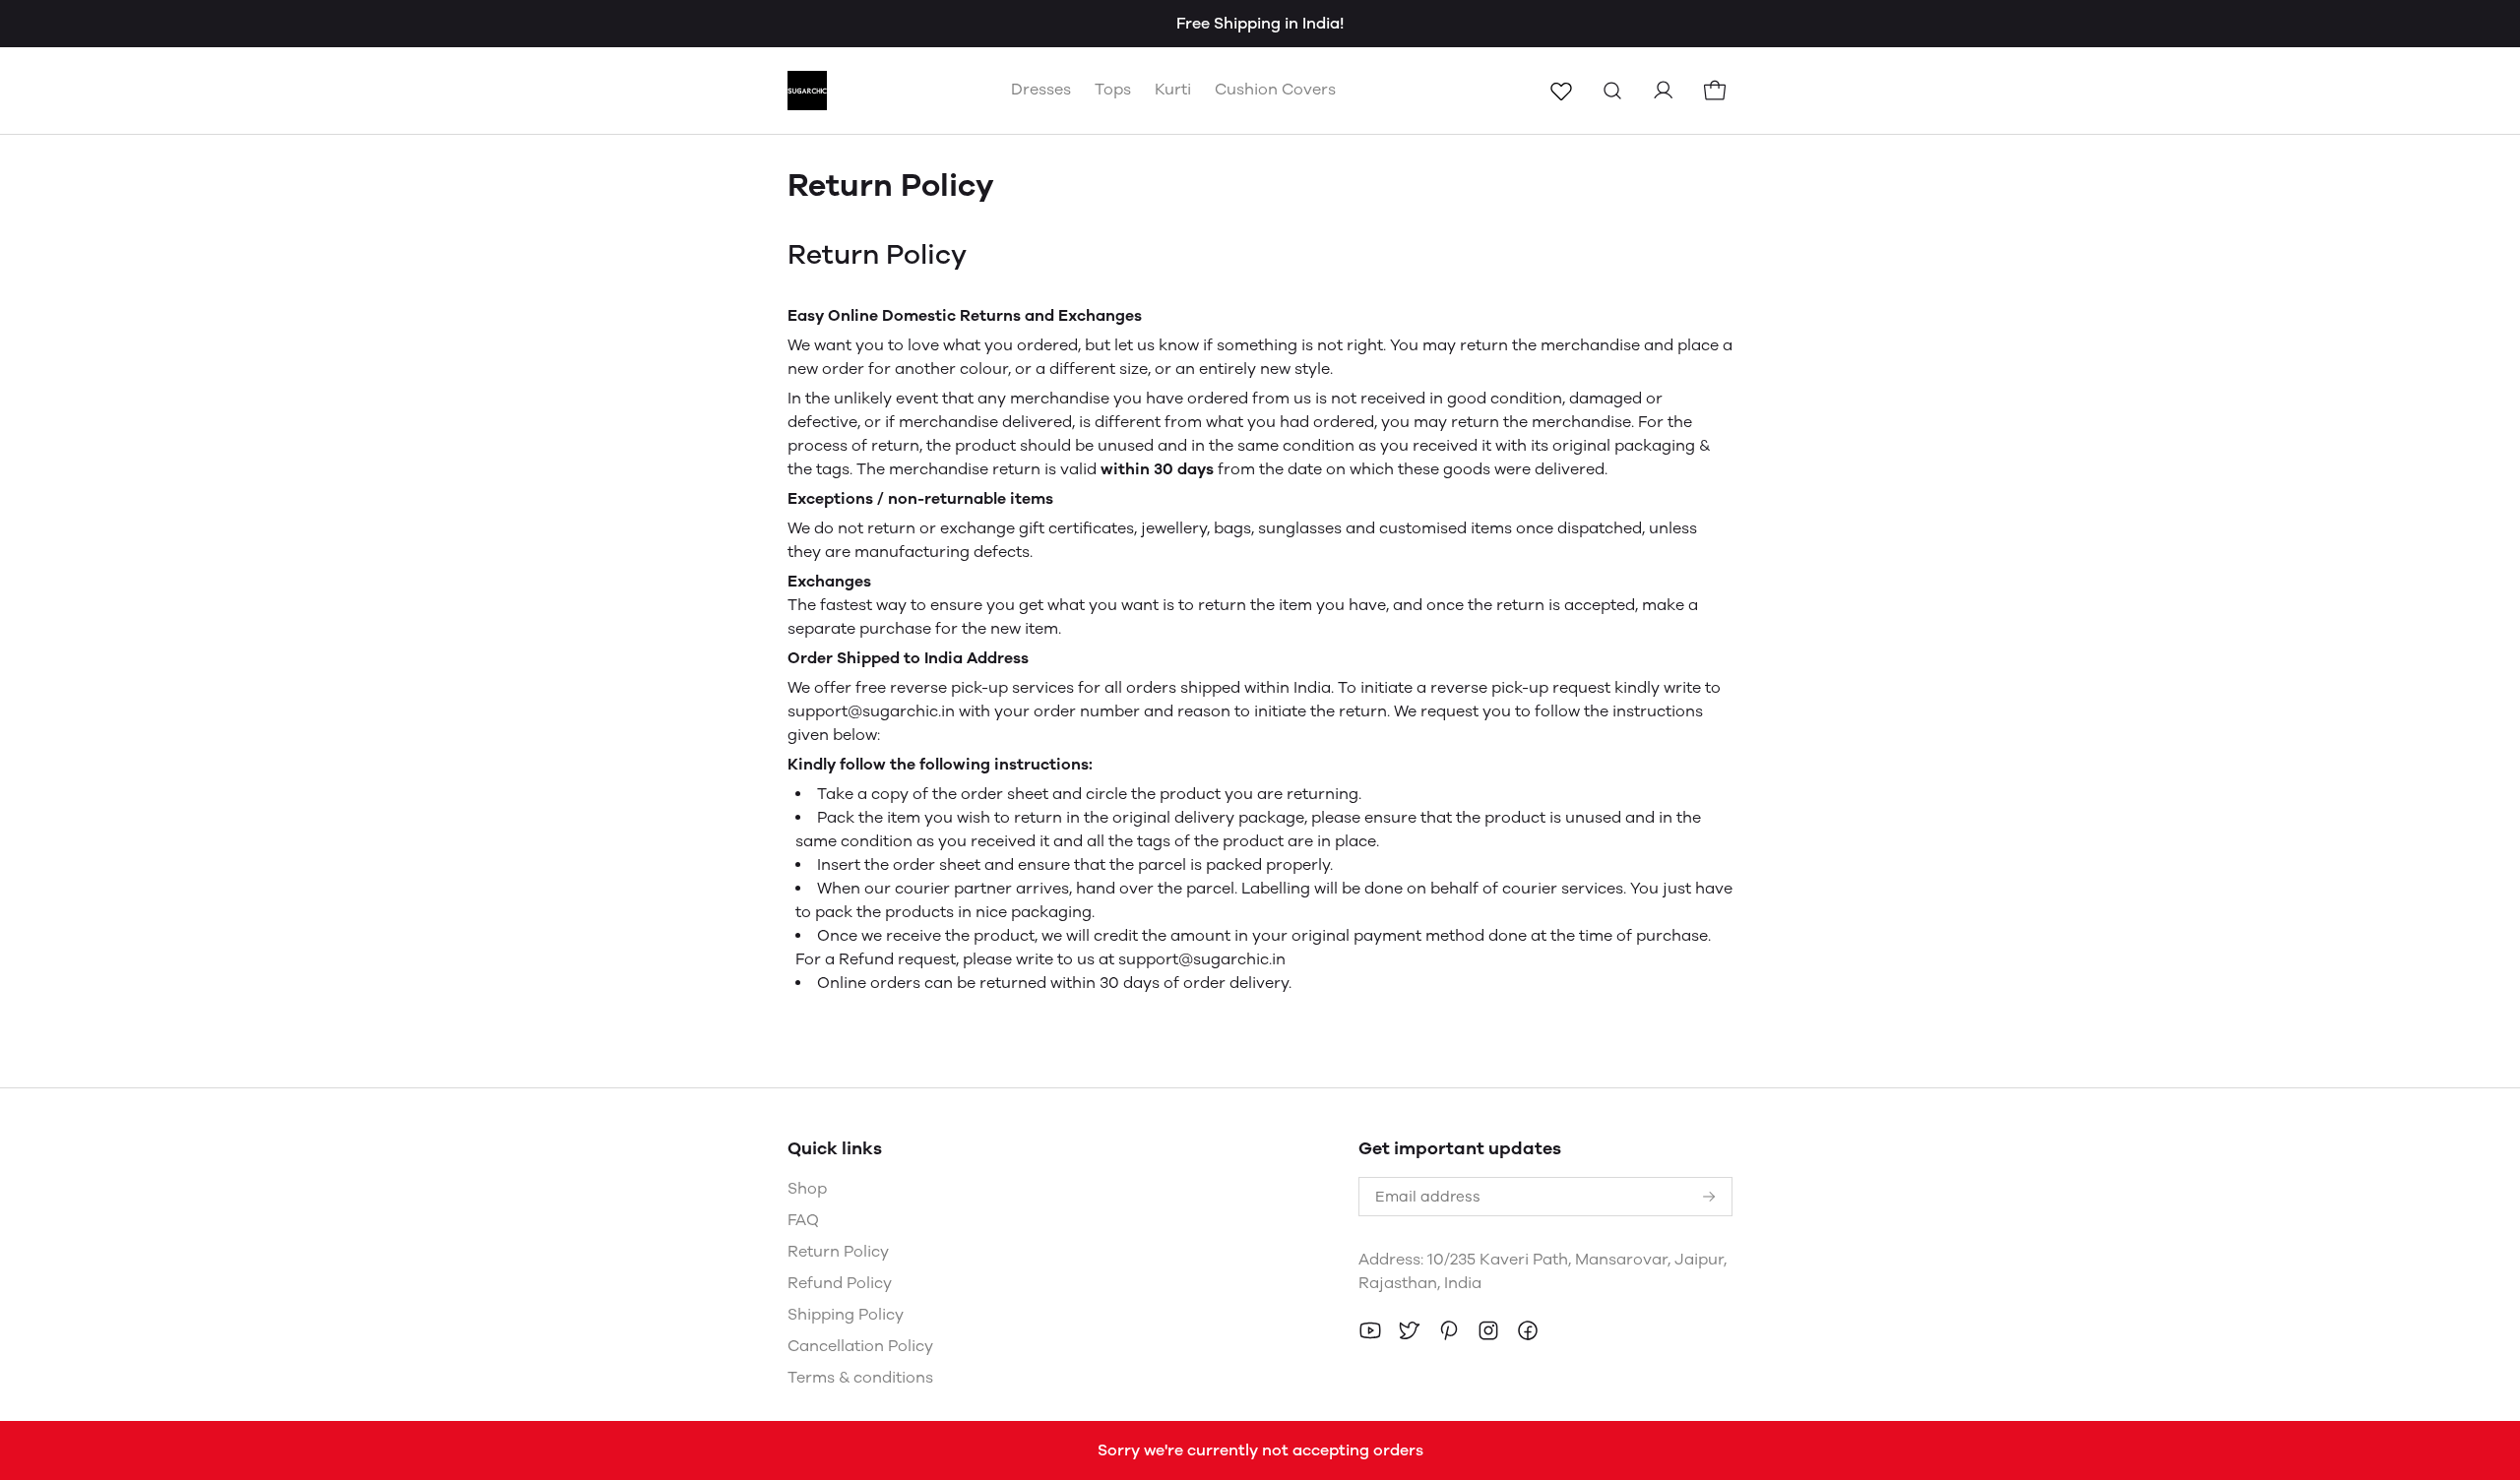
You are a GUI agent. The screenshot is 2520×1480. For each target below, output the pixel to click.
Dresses (1041, 89)
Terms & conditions (860, 1377)
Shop (807, 1188)
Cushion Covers (1275, 89)
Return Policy (838, 1251)
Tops (1113, 89)
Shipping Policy (846, 1314)
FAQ (803, 1220)
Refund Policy (840, 1283)
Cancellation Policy (860, 1346)
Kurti (1173, 89)
